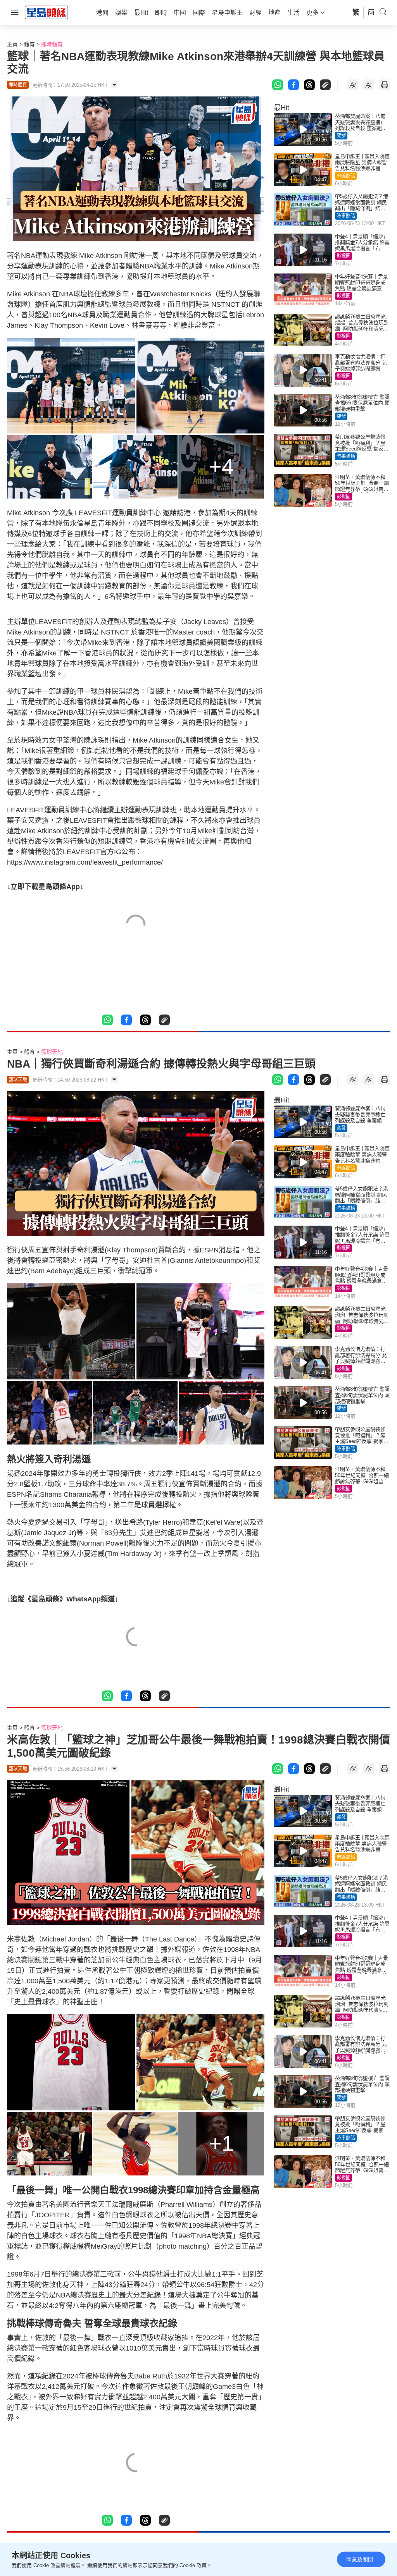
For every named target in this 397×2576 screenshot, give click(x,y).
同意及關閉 (360, 2559)
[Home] (47, 12)
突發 (341, 136)
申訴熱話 (346, 176)
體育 (29, 44)
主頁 (12, 44)
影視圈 (343, 256)
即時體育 (52, 44)
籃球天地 (52, 1052)
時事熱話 (346, 216)
